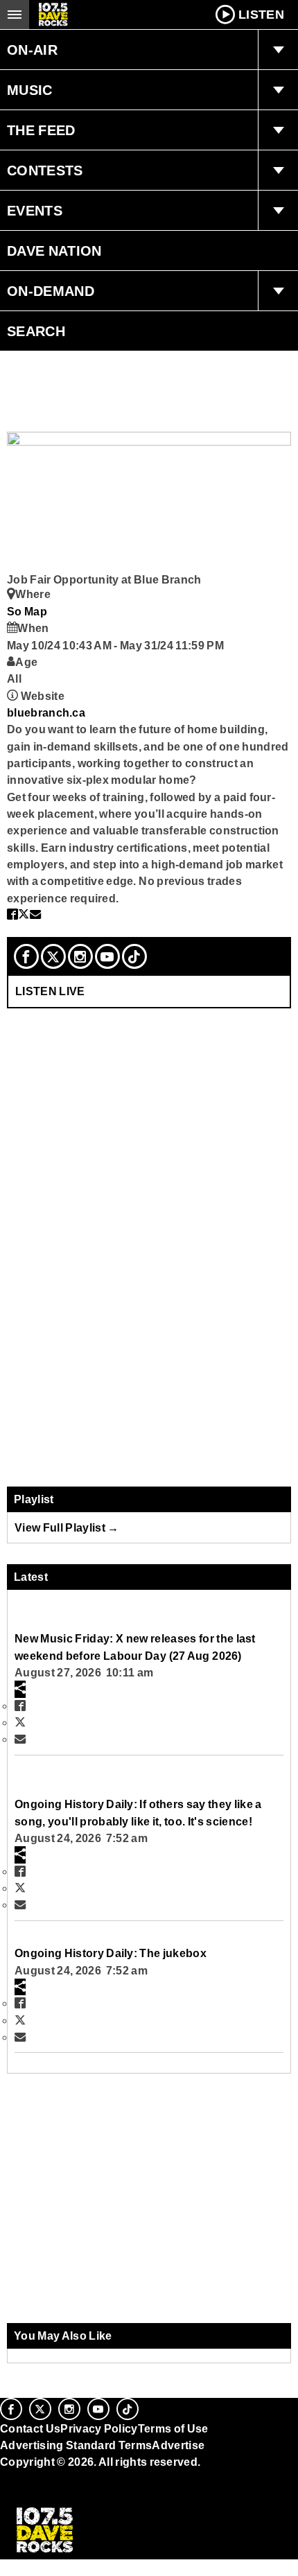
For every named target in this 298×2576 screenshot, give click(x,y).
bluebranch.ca (46, 712)
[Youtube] (107, 956)
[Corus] (2, 2481)
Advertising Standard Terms (76, 2445)
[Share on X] (24, 914)
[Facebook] (26, 956)
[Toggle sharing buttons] (20, 1689)
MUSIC (30, 90)
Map (36, 611)
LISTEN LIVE (50, 991)
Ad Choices (33, 2496)
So (16, 611)
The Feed (41, 130)
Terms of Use (173, 2428)
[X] (53, 956)
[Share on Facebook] (12, 914)
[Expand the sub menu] (278, 50)
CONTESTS (45, 170)
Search (36, 331)
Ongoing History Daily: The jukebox (111, 1953)
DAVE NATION (54, 251)
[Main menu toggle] (15, 15)
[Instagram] (80, 956)
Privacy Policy (99, 2428)
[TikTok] (134, 956)
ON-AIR (32, 50)
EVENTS (35, 211)
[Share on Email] (35, 914)
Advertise (178, 2445)
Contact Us (30, 2428)
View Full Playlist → (67, 1527)
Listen (261, 15)
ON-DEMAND (51, 291)
